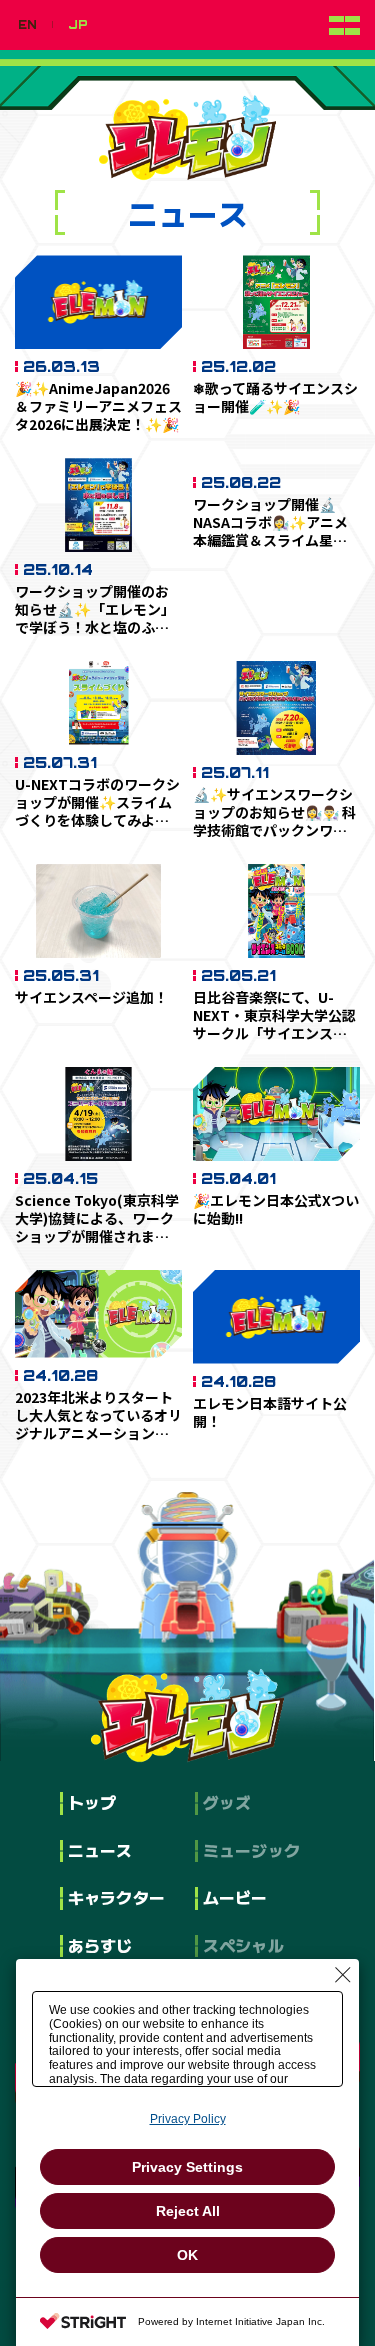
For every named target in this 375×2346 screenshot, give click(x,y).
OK (187, 2255)
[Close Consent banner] (343, 1975)
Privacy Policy (188, 2119)
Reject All (188, 2211)
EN (27, 25)
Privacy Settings (187, 2167)
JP (78, 25)
